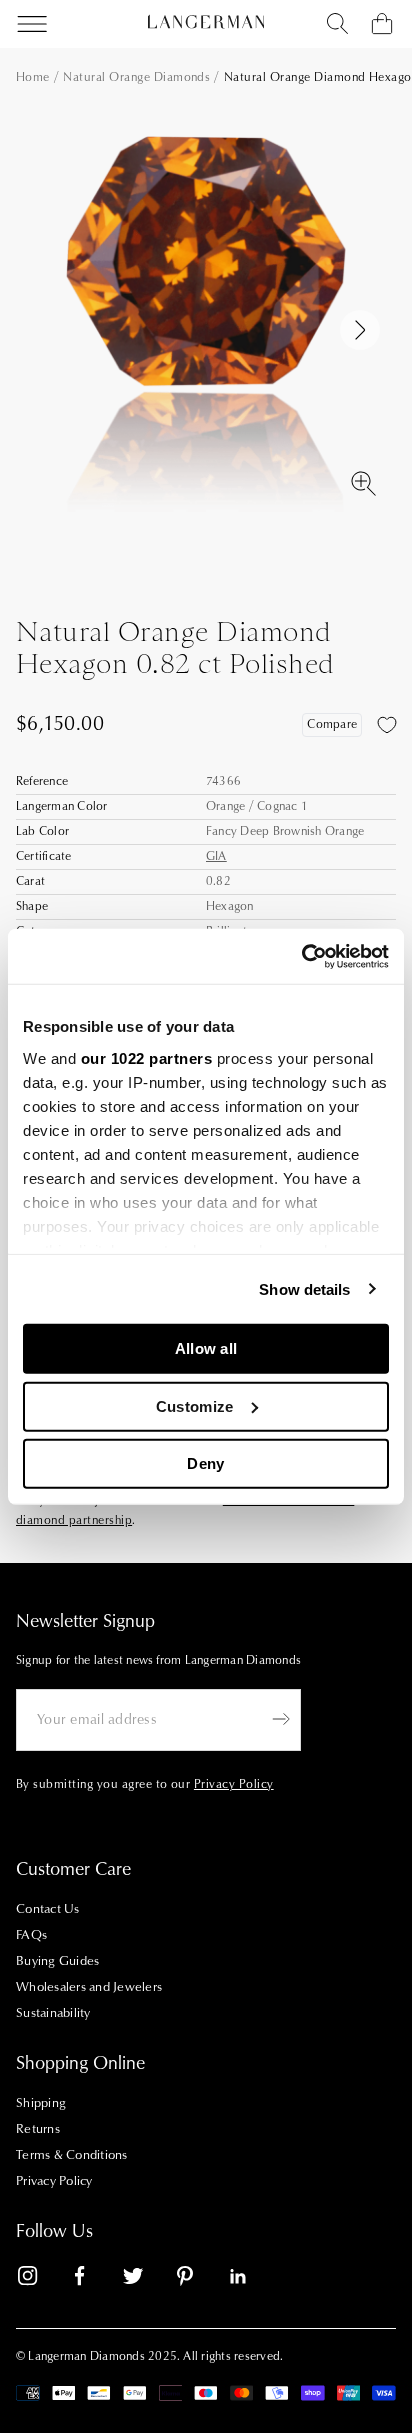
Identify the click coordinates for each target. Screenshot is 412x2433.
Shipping (41, 2103)
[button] (360, 330)
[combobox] (338, 24)
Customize (195, 1405)
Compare (332, 724)
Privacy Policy (54, 2181)
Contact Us (48, 1909)
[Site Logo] (206, 22)
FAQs (31, 1935)
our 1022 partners (147, 1057)
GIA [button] (216, 856)
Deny (205, 1463)
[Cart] (382, 24)
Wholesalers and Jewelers (89, 1987)
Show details (304, 1288)
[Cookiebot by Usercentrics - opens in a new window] (301, 956)
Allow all (206, 1348)
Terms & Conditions (72, 2155)
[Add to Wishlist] (387, 725)
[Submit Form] (281, 1719)
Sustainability (53, 2013)
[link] (40, 2279)
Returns (38, 2129)
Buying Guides (57, 1961)
